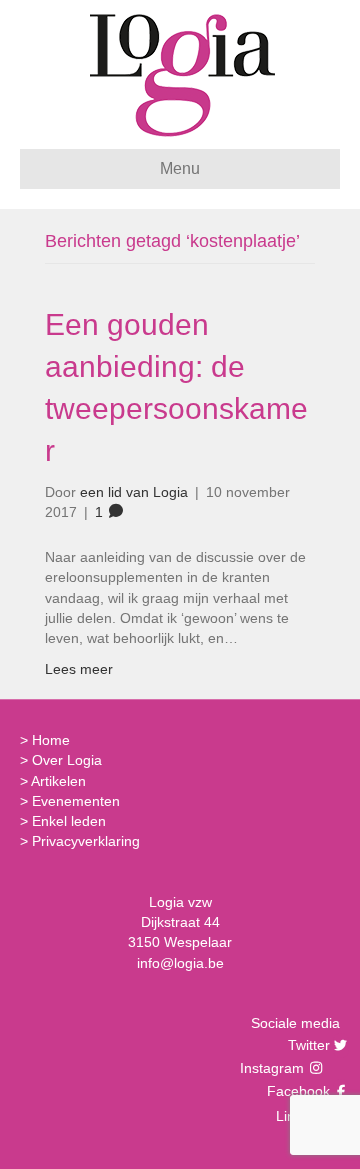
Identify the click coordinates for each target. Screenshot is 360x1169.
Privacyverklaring (86, 841)
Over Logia (67, 760)
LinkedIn (300, 1116)
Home (51, 740)
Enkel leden (69, 821)
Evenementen (76, 801)
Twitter (306, 1045)
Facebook (296, 1091)
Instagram (274, 1068)
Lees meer (79, 669)
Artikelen (58, 781)
